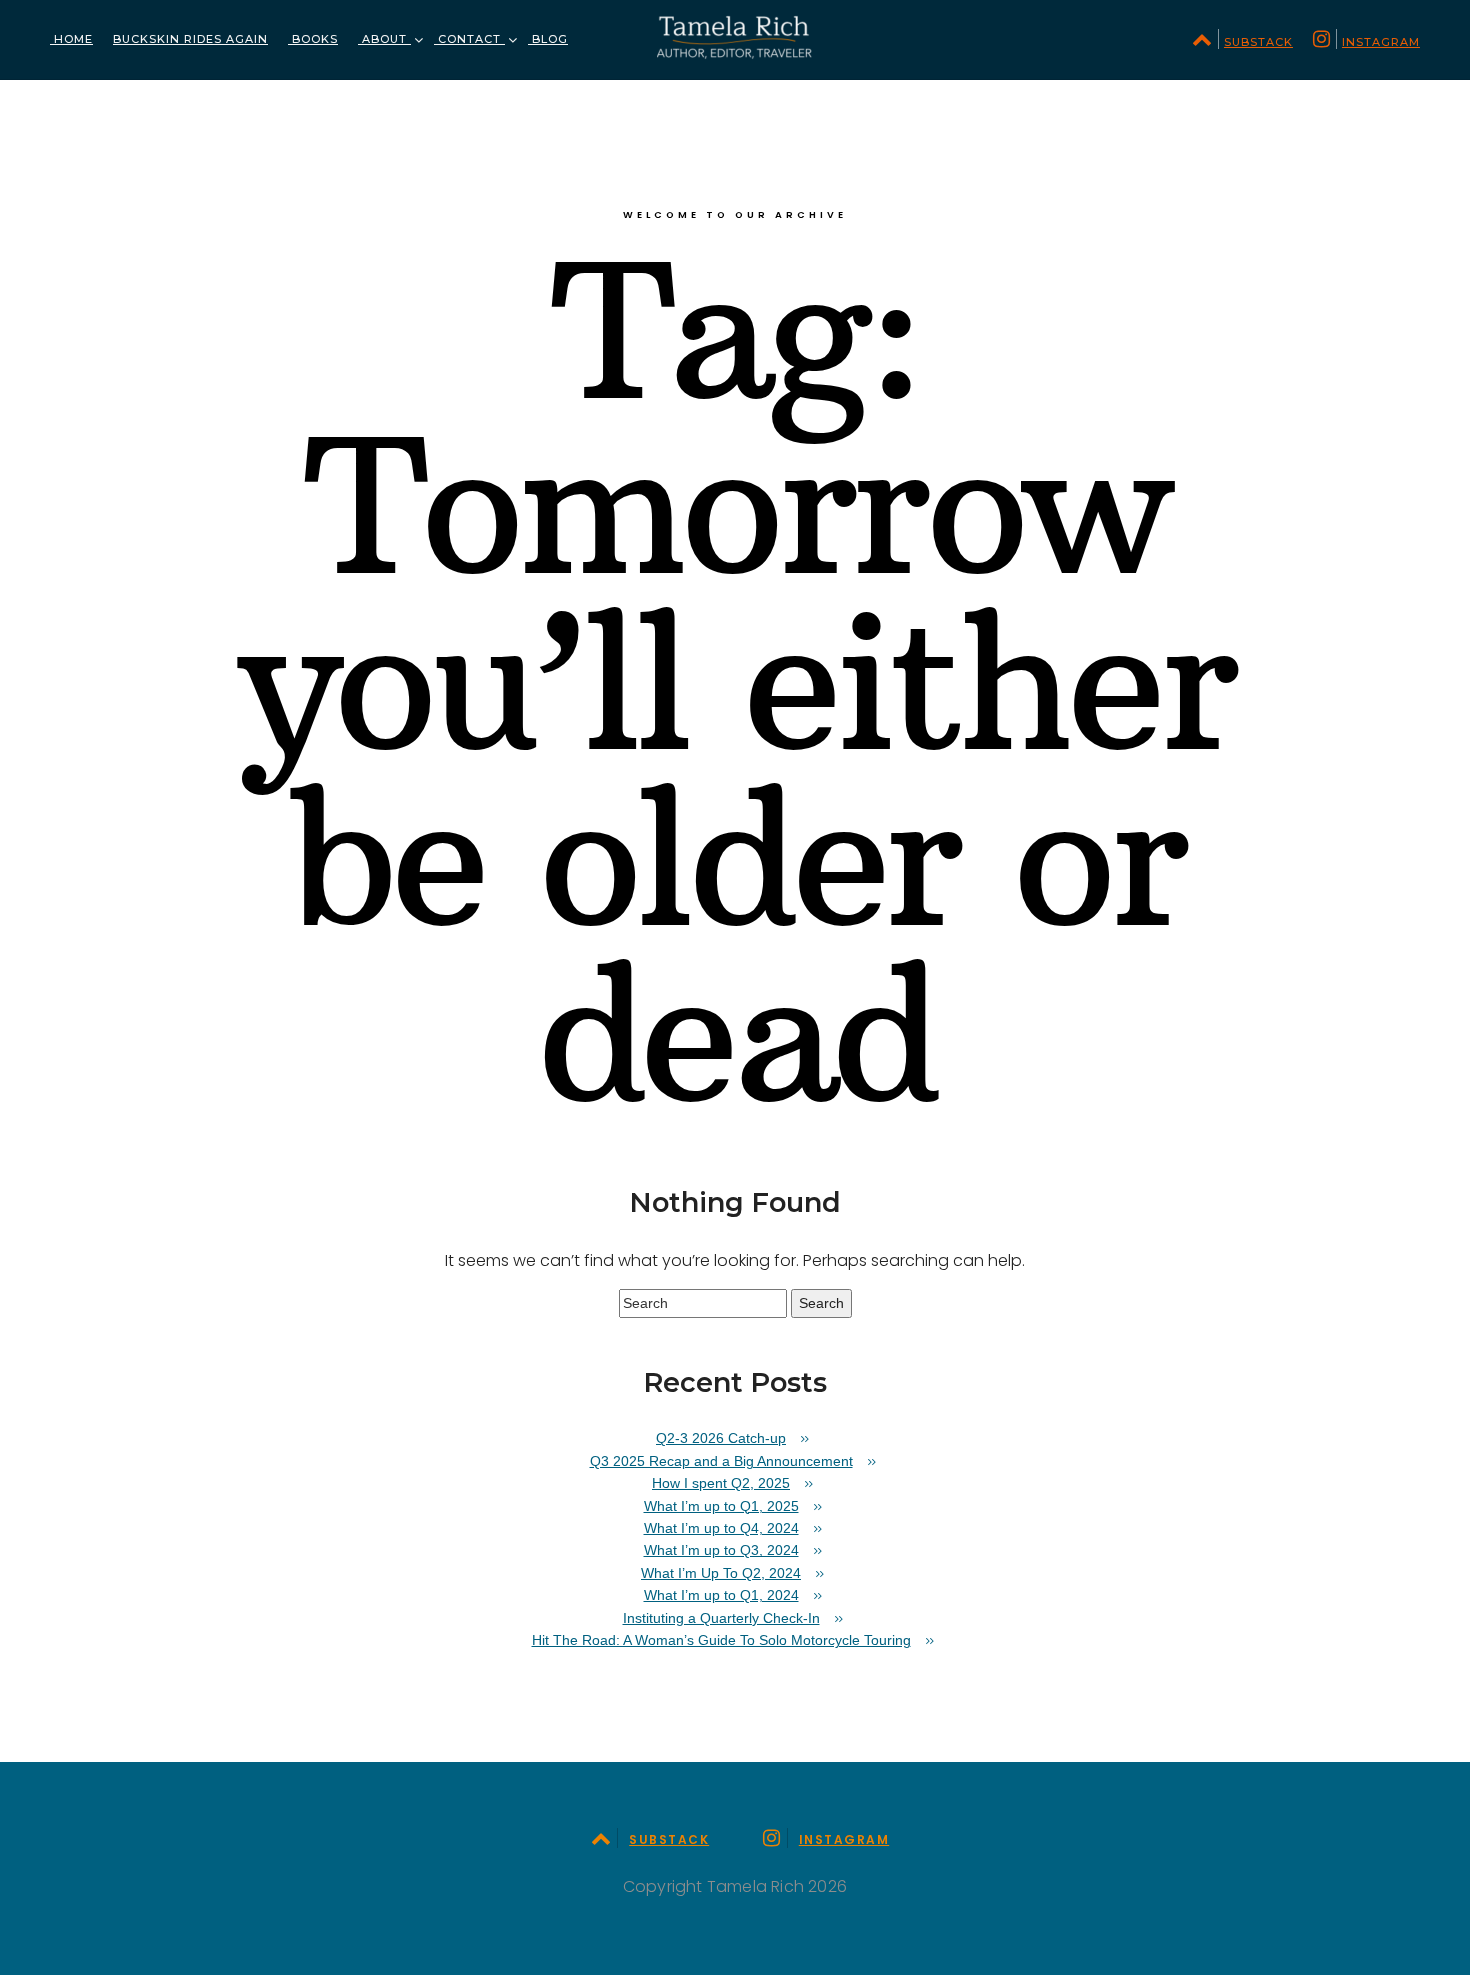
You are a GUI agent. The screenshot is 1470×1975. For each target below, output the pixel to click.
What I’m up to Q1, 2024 (721, 1595)
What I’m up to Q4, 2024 (721, 1528)
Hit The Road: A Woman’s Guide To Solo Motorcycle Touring (721, 1640)
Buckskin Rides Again (190, 39)
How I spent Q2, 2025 (721, 1483)
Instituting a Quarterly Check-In (721, 1618)
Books (313, 39)
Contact (469, 39)
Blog (548, 39)
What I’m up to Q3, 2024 (721, 1550)
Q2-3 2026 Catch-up (721, 1438)
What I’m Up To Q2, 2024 (721, 1573)
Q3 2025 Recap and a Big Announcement (721, 1461)
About (384, 39)
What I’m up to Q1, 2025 (721, 1506)
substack (1258, 42)
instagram (1381, 42)
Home (71, 39)
